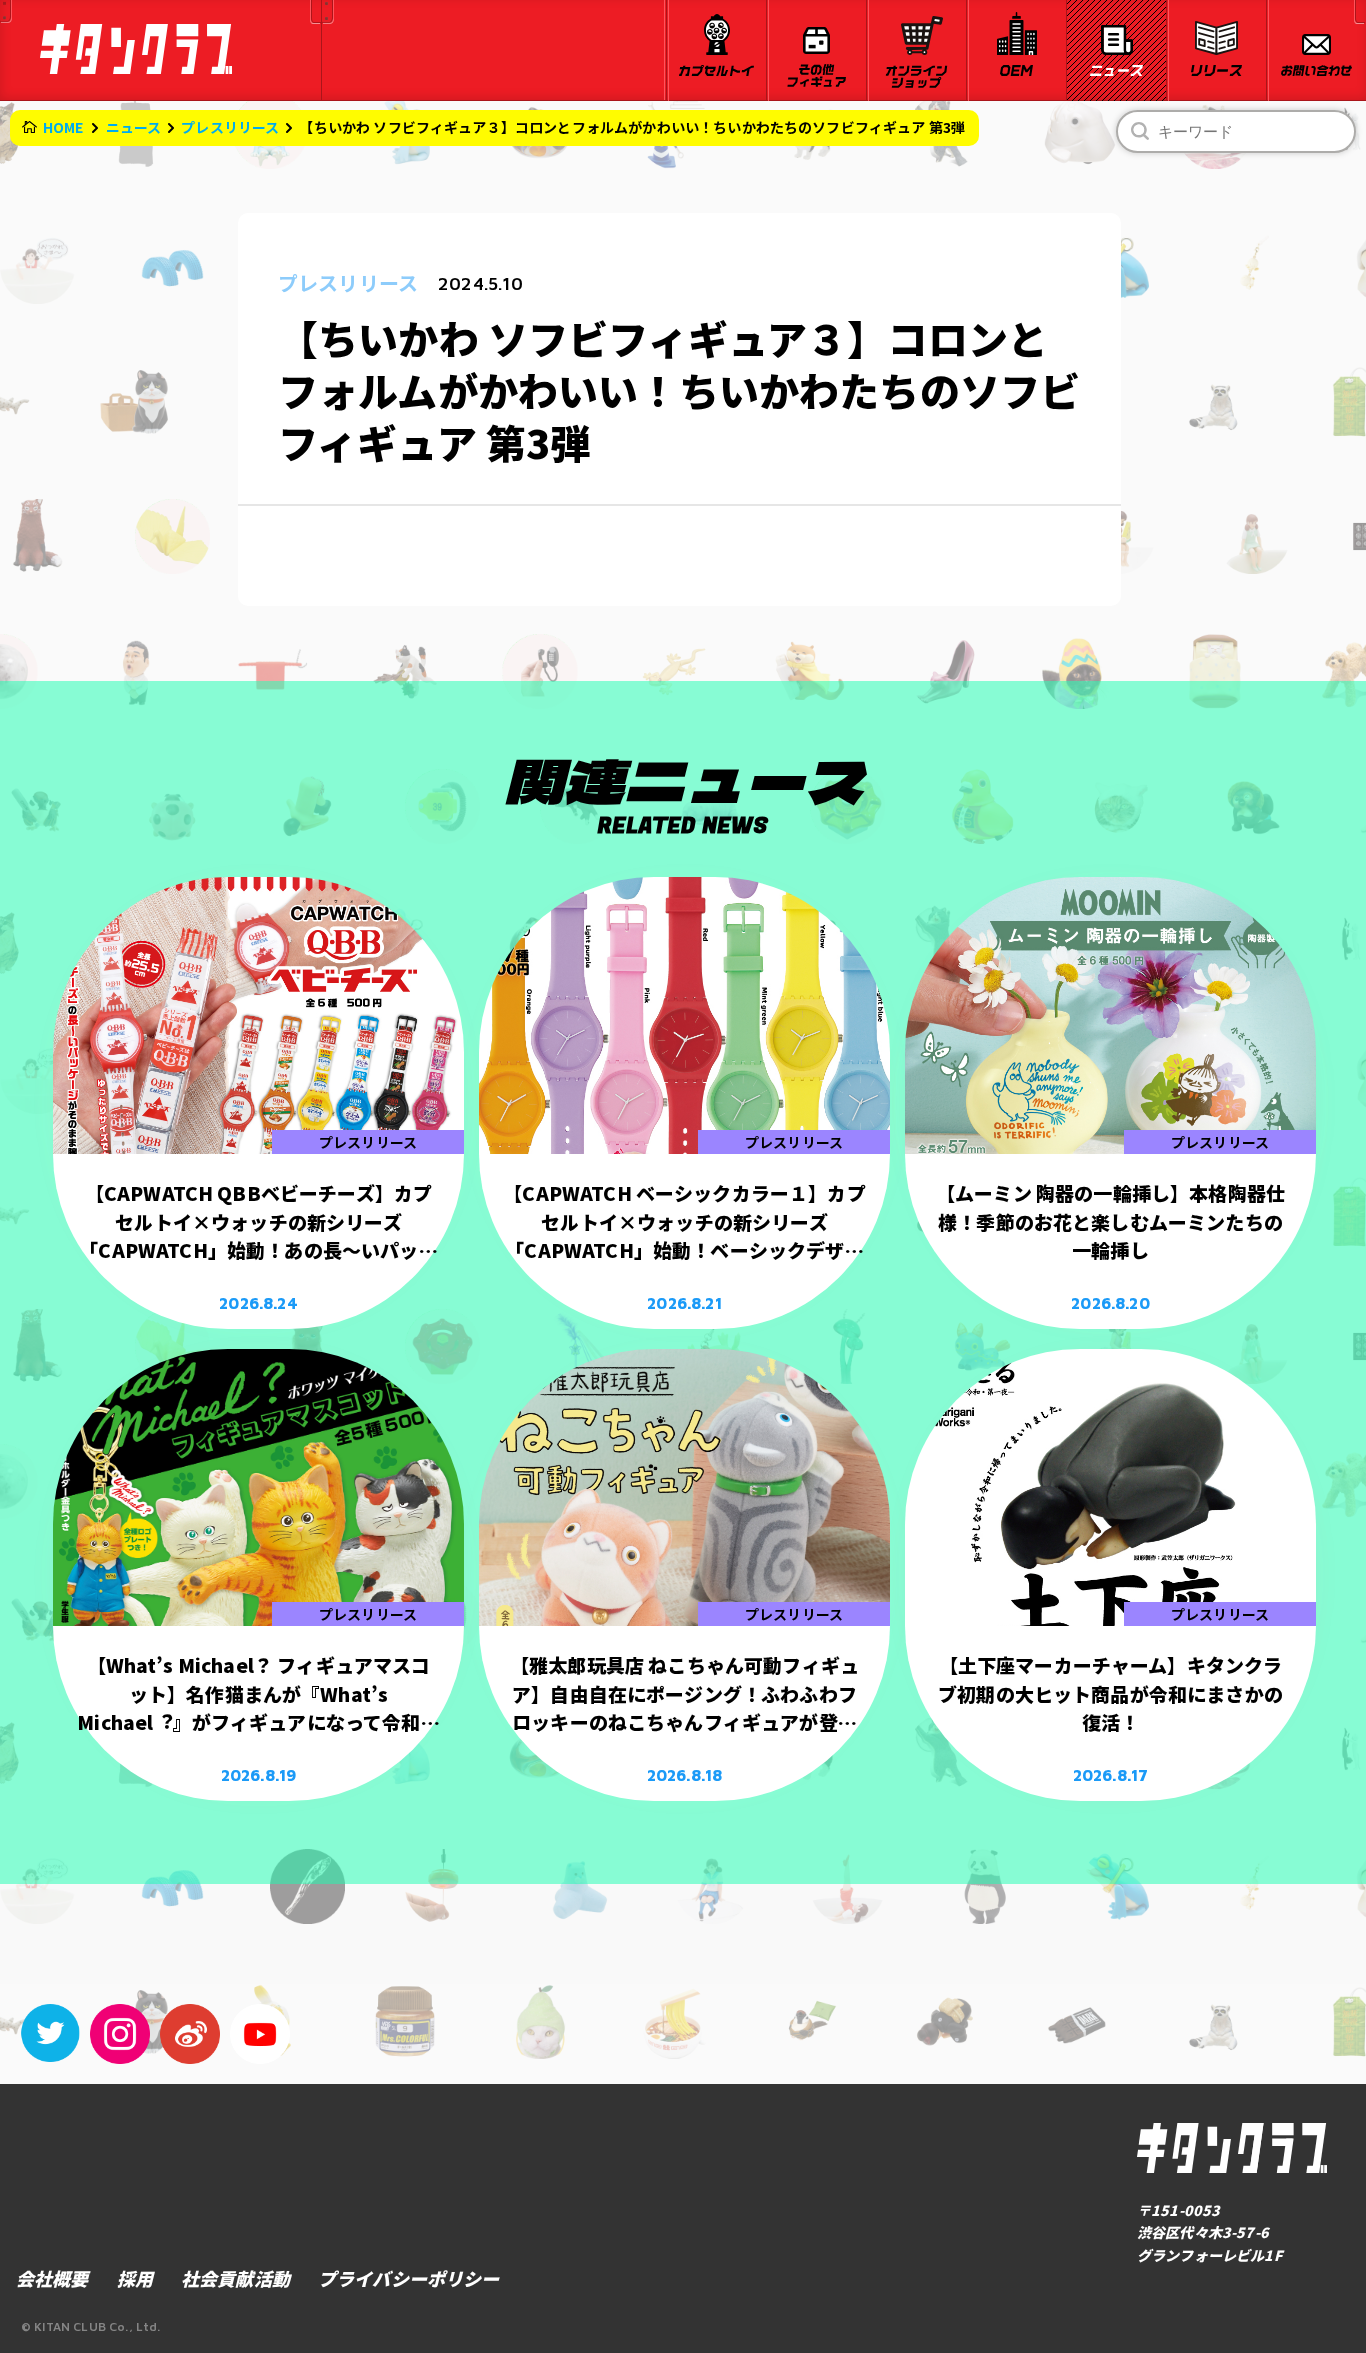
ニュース (134, 127)
